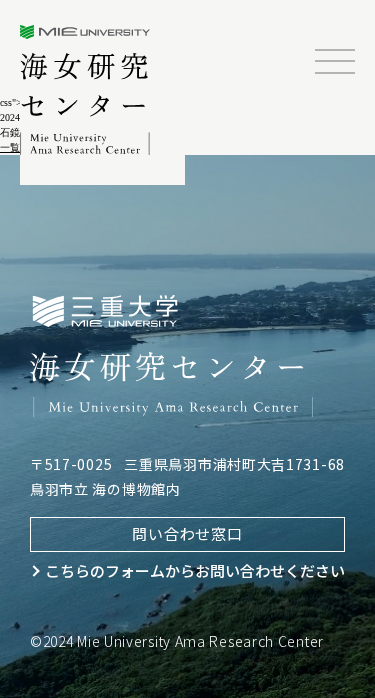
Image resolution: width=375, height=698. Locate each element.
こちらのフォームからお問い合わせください (195, 570)
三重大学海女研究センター (86, 90)
